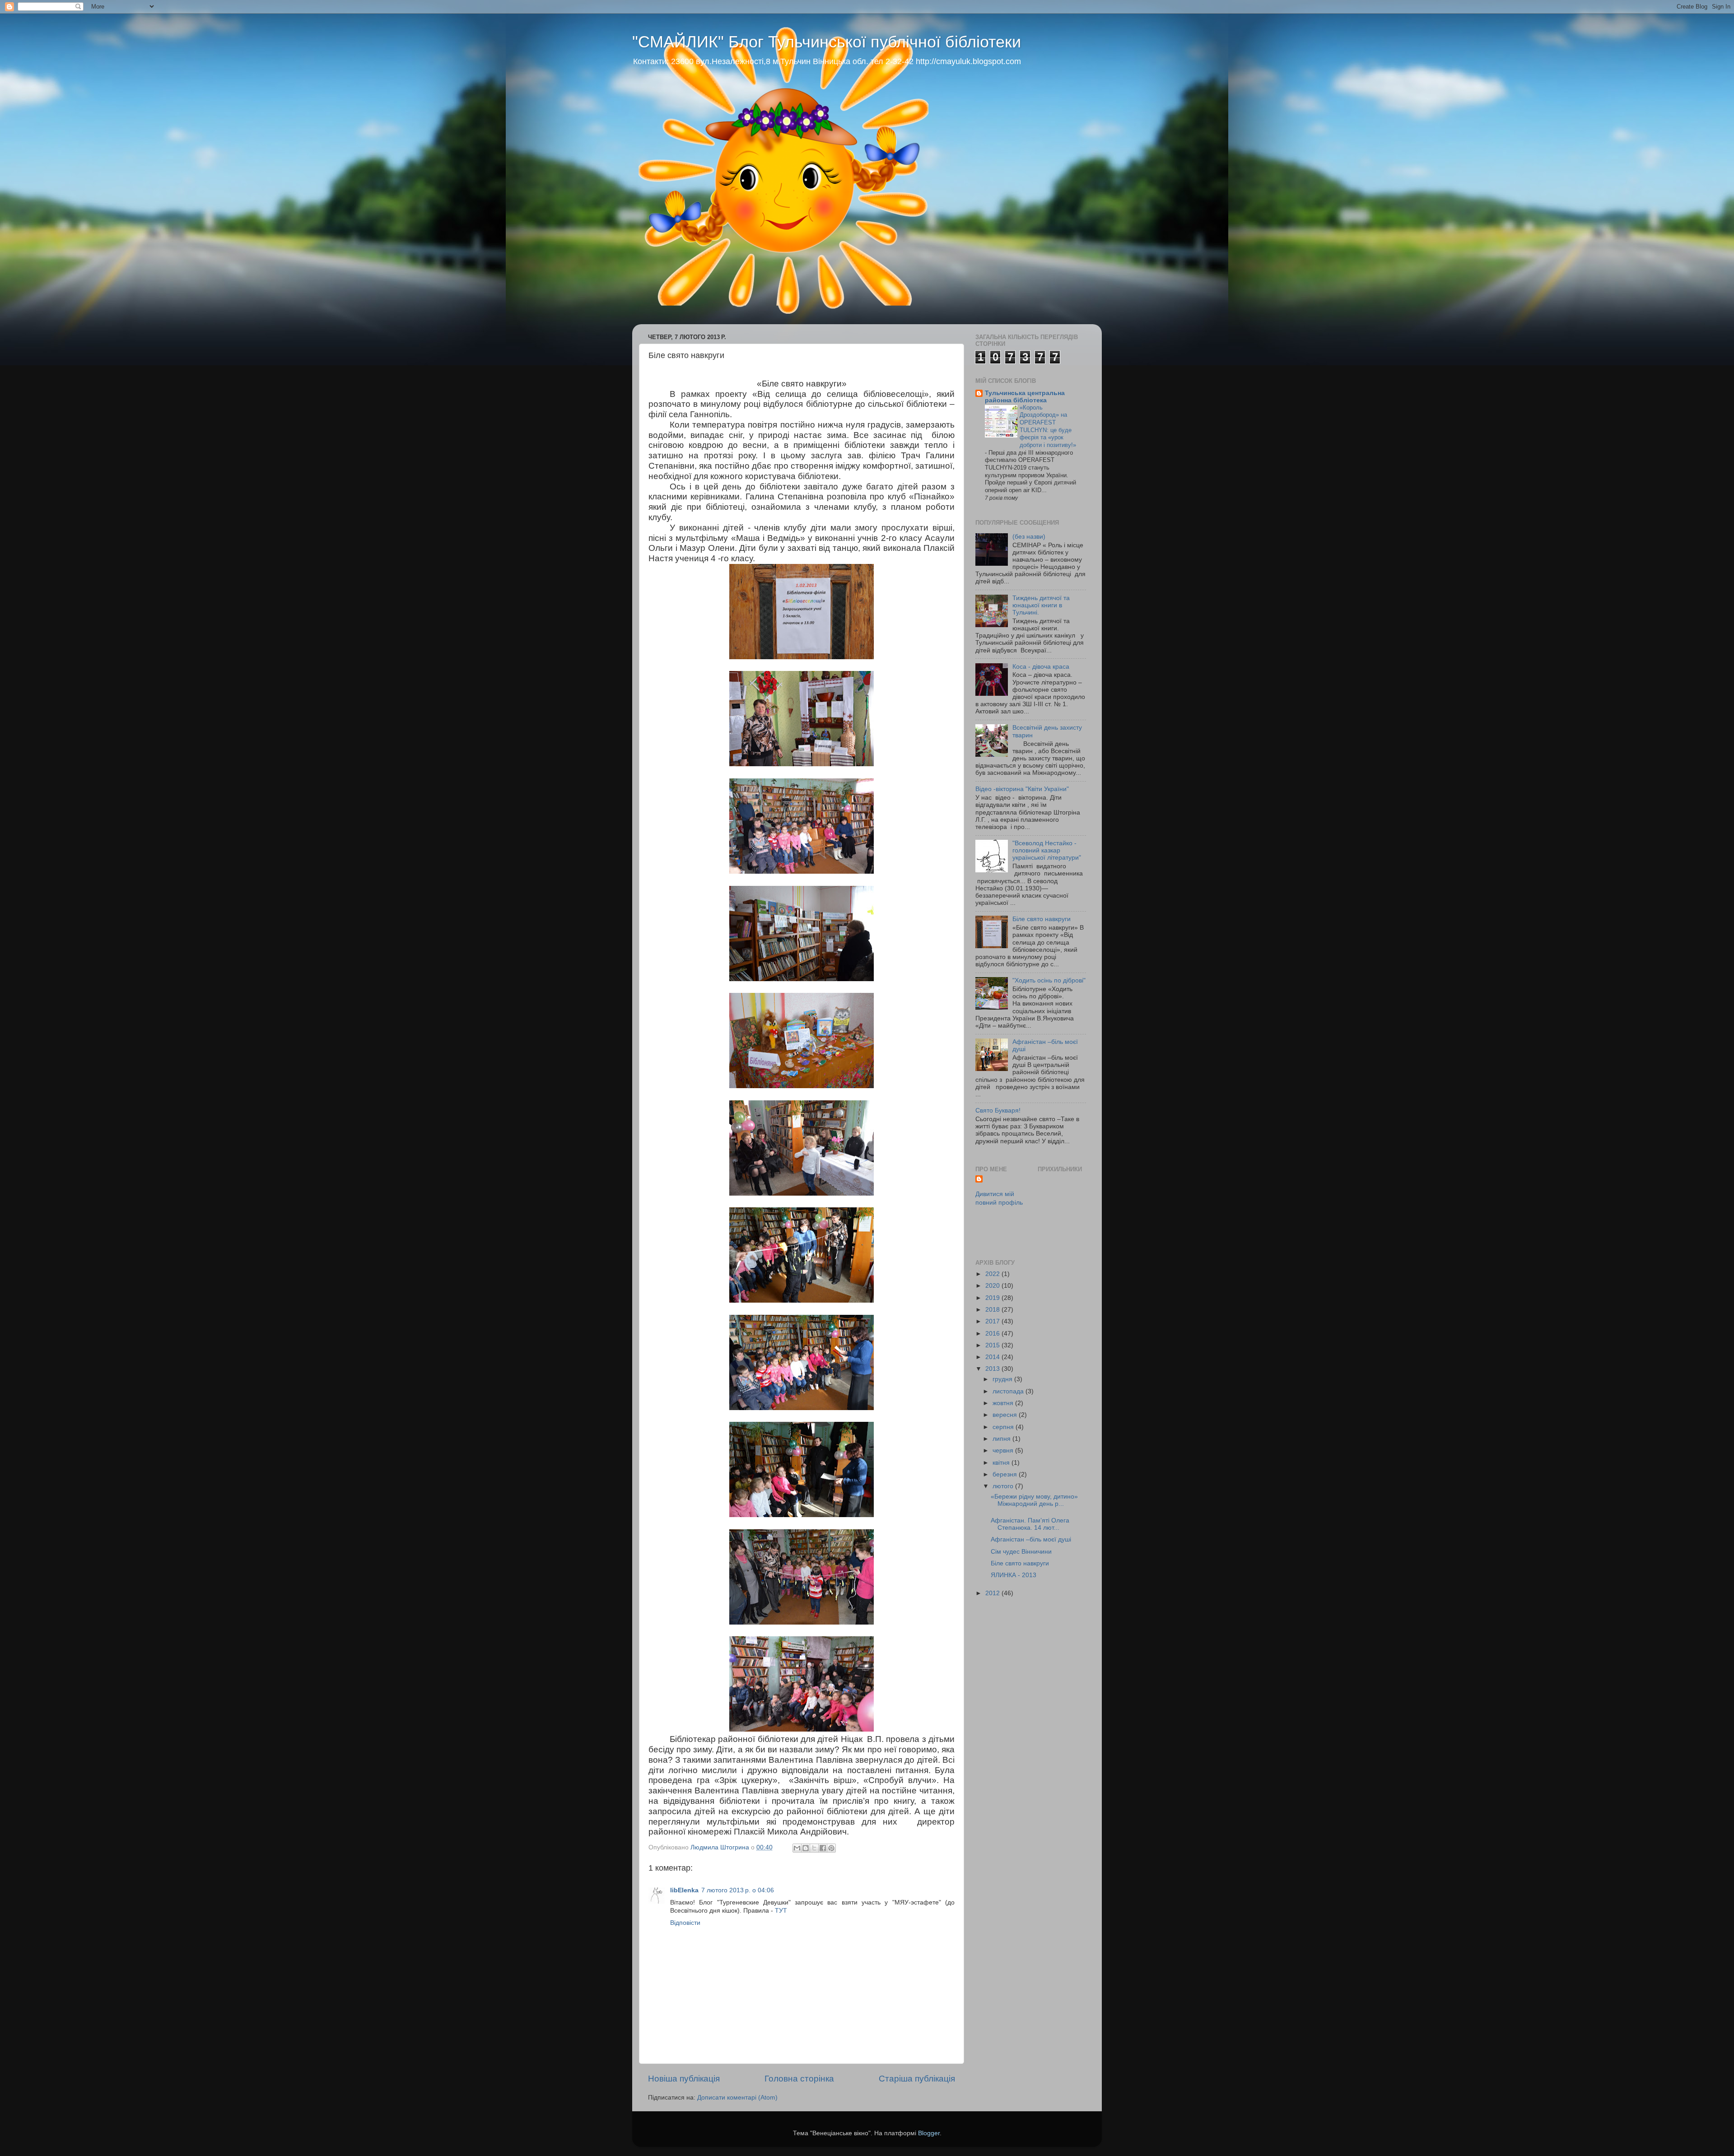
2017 (993, 1321)
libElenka (684, 1890)
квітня (1002, 1463)
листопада (1009, 1391)
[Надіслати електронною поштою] (797, 1848)
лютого (1004, 1486)
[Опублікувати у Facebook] (823, 1848)
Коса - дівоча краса (1041, 667)
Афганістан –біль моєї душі (1031, 1539)
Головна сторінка (799, 2079)
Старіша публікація (917, 2079)
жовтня (1004, 1403)
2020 (993, 1286)
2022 (993, 1274)
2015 (993, 1345)
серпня (1004, 1427)
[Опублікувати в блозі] (806, 1848)
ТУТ (781, 1911)
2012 (993, 1593)
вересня (1006, 1415)
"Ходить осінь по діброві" (1049, 980)
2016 (993, 1334)
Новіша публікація (684, 2079)
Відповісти (685, 1923)
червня (1004, 1451)
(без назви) (1029, 537)
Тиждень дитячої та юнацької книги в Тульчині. (1041, 605)
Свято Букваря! (998, 1111)
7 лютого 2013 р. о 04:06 (738, 1890)
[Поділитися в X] (814, 1848)
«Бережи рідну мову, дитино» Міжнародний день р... (1034, 1500)
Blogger (929, 2133)
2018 (993, 1310)
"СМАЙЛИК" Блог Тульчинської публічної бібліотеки (827, 42)
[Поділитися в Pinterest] (831, 1848)
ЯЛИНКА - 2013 (1014, 1575)
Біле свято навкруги (1042, 919)
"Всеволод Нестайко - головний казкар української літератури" (1047, 850)
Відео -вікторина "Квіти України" (1022, 789)
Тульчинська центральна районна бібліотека (1025, 397)
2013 (993, 1369)
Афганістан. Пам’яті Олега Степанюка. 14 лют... (1030, 1524)
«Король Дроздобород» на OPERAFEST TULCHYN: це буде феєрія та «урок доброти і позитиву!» (1048, 426)
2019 (993, 1298)
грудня (1003, 1379)
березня (1006, 1474)
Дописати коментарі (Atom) (737, 2098)
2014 (993, 1357)
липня (1002, 1439)
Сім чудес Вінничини (1021, 1552)
